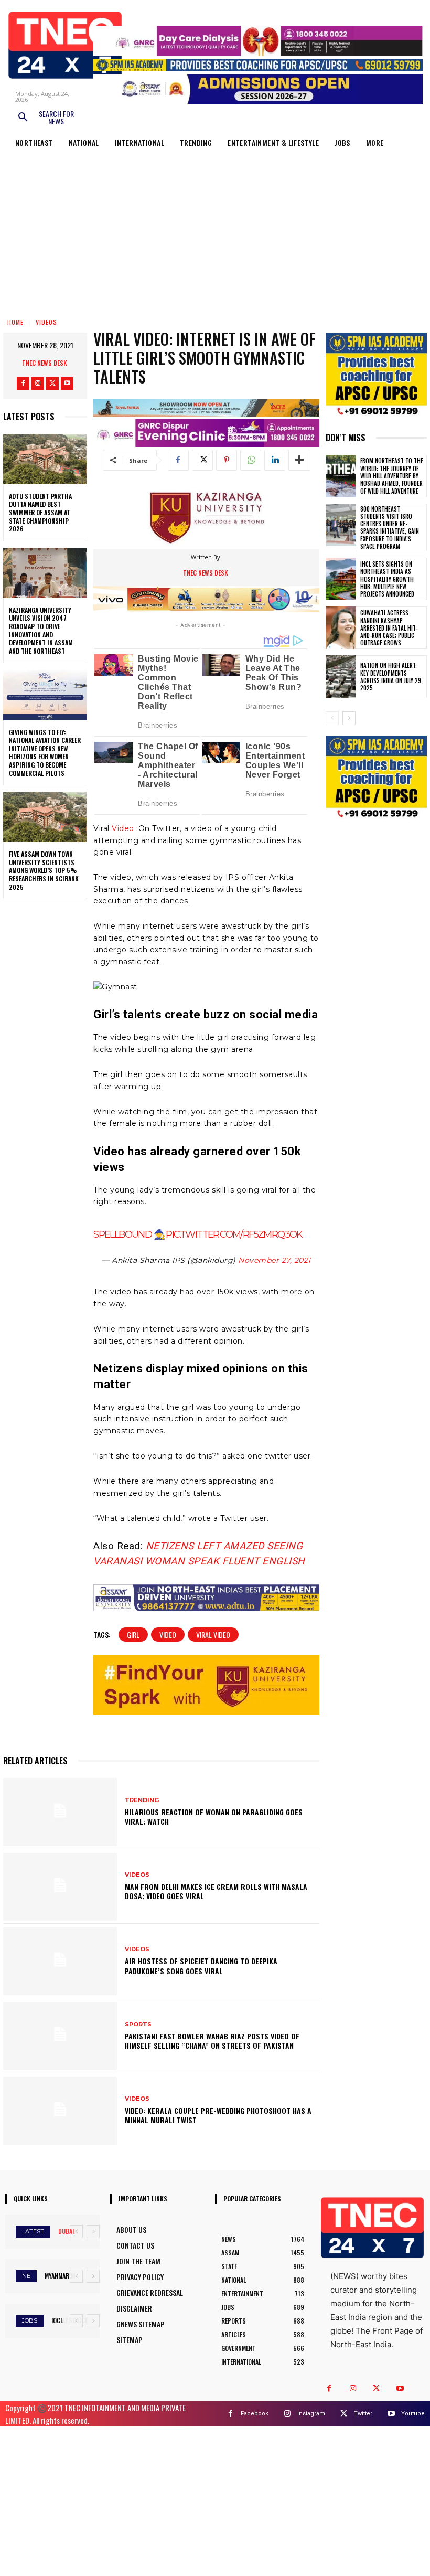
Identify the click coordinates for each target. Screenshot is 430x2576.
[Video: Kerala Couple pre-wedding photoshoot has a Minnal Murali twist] (60, 2111)
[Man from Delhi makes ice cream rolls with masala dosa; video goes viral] (60, 1887)
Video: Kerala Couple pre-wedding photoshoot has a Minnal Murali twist (218, 2115)
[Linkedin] (275, 460)
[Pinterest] (227, 460)
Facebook (255, 2414)
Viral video (213, 1635)
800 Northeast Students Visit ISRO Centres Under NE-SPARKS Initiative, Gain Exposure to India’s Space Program (390, 528)
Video (123, 828)
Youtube (413, 2414)
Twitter (363, 2414)
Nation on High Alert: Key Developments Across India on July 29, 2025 (391, 677)
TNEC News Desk (45, 363)
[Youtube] (67, 384)
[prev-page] (332, 718)
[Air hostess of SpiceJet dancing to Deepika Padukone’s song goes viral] (60, 1961)
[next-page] (349, 718)
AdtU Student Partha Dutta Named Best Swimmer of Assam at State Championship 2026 (40, 512)
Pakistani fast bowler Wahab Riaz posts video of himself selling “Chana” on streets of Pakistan (212, 2041)
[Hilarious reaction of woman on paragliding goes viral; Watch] (60, 1812)
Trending (142, 1800)
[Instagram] (38, 384)
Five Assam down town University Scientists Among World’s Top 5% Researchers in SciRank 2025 (44, 870)
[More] (299, 460)
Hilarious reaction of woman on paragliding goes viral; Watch (214, 1817)
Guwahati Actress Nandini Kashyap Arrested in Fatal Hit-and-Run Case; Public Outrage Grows (389, 628)
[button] (46, 118)
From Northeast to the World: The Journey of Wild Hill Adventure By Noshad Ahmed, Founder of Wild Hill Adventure (392, 476)
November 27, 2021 (275, 1260)
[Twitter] (52, 384)
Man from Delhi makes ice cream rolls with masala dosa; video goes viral (216, 1891)
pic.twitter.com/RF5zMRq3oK (234, 1234)
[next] (93, 2232)
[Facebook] (23, 384)
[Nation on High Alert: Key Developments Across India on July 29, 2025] (341, 677)
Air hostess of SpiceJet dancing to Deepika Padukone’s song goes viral (201, 1966)
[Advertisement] (215, 232)
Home (15, 322)
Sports (138, 2024)
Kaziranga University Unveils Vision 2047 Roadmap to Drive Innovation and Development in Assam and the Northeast (41, 630)
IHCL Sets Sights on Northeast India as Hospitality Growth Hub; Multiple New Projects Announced (387, 579)
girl (133, 1635)
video (168, 1635)
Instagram (311, 2414)
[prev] (76, 2232)
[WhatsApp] (251, 460)
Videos (46, 322)
